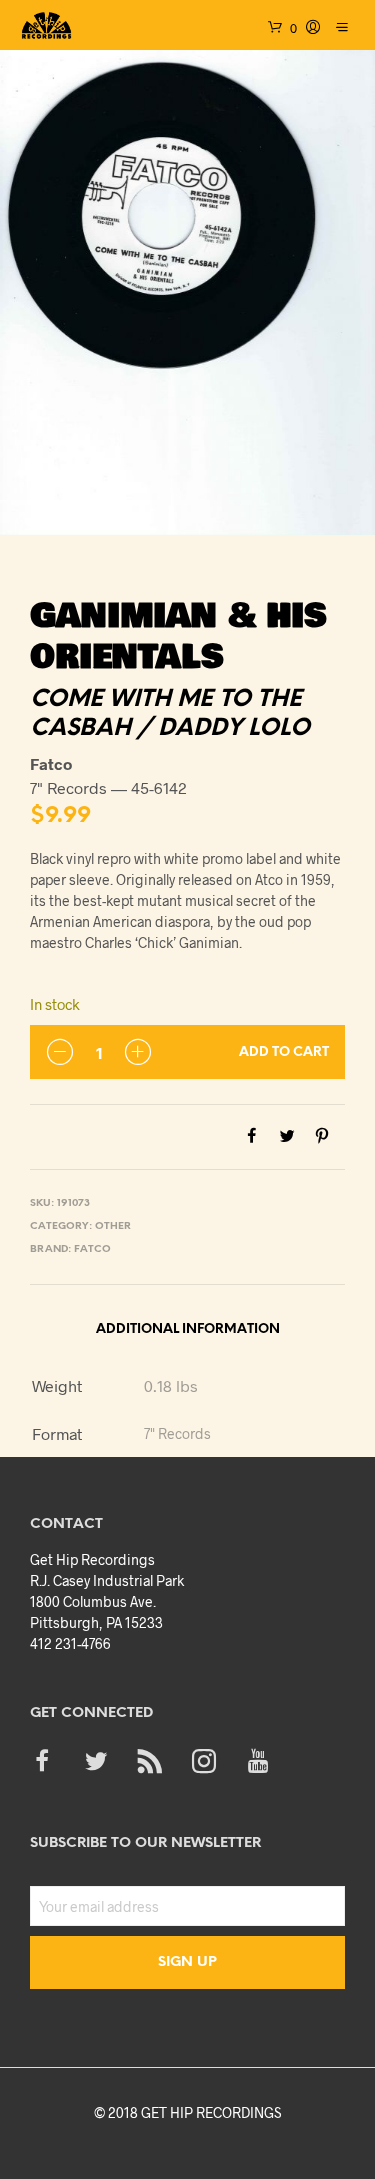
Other (113, 1226)
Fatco (92, 1249)
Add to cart (284, 1052)
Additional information (188, 1329)
